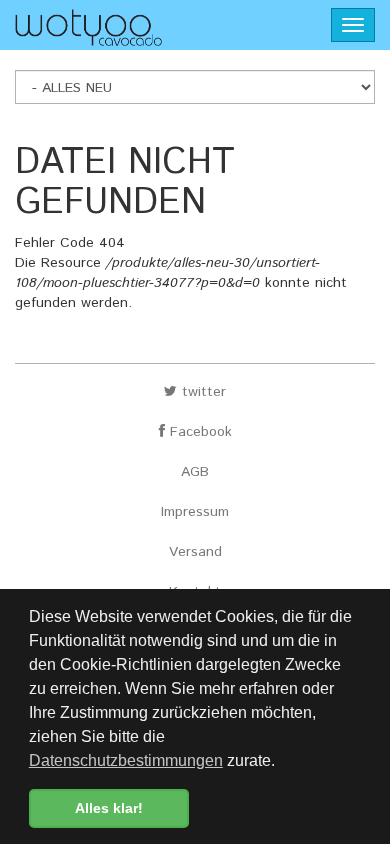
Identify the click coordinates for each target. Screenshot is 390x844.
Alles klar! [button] (109, 808)
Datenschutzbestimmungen (126, 760)
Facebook (198, 432)
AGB (195, 472)
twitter (201, 392)
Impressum (195, 512)
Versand (195, 552)
